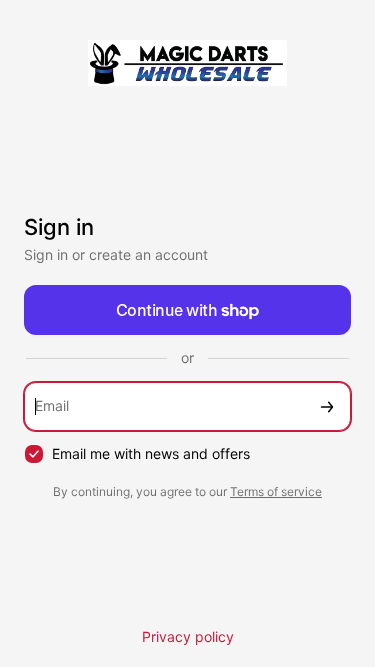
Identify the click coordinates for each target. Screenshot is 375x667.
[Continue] (327, 406)
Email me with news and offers (151, 453)
